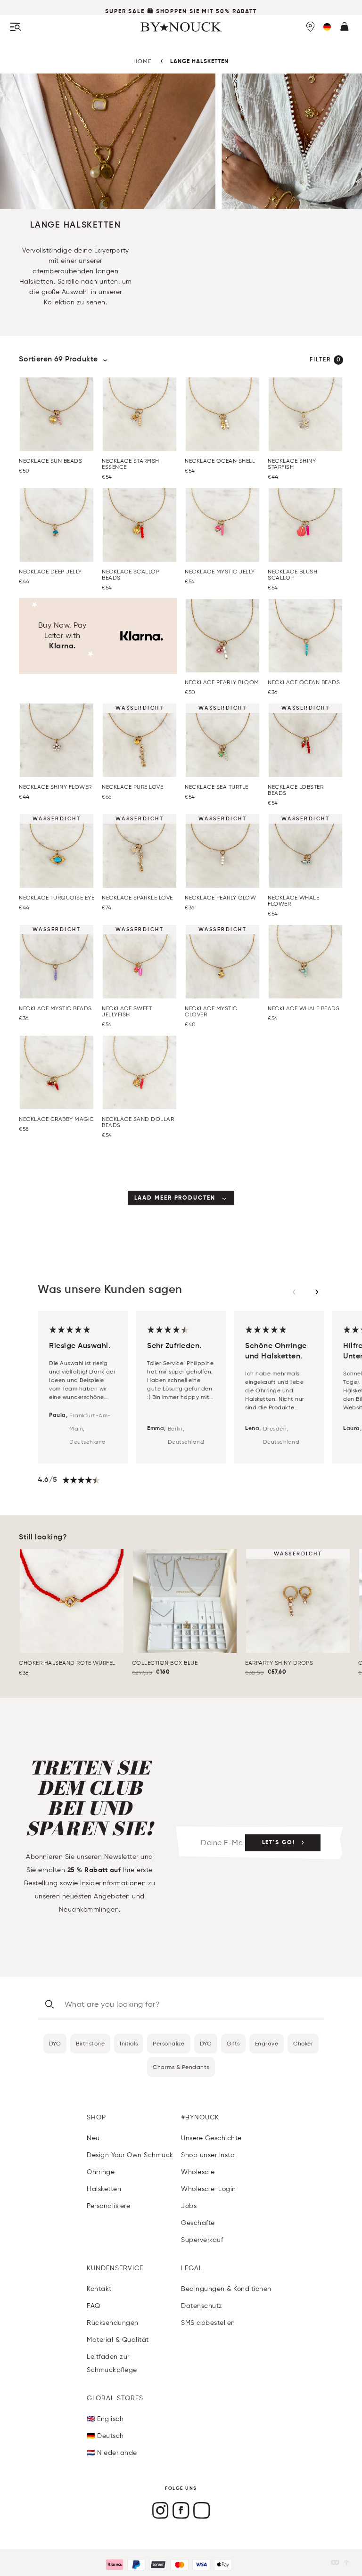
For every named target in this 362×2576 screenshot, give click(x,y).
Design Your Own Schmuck (130, 2155)
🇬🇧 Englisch (105, 2419)
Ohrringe (101, 2172)
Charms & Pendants (181, 2067)
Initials (129, 2043)
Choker (303, 2043)
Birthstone (90, 2043)
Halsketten (104, 2189)
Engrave (267, 2043)
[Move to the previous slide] (294, 1292)
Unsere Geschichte (211, 2138)
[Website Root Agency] (346, 2563)
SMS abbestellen (208, 2323)
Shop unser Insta (208, 2155)
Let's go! (279, 1843)
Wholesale (198, 2172)
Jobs (189, 2206)
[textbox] (75, 277)
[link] (181, 1198)
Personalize (169, 2043)
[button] (327, 27)
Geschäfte (198, 2223)
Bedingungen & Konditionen (226, 2289)
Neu (93, 2138)
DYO (55, 2043)
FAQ (94, 2306)
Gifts (233, 2043)
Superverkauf (202, 2240)
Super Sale (125, 12)
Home (142, 61)
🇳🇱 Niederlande (112, 2453)
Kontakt (99, 2289)
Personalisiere (108, 2206)
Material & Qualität (118, 2340)
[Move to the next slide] (317, 1292)
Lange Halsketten (199, 62)
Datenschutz (202, 2306)
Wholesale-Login (209, 2189)
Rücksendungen (113, 2323)
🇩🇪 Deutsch (105, 2436)
